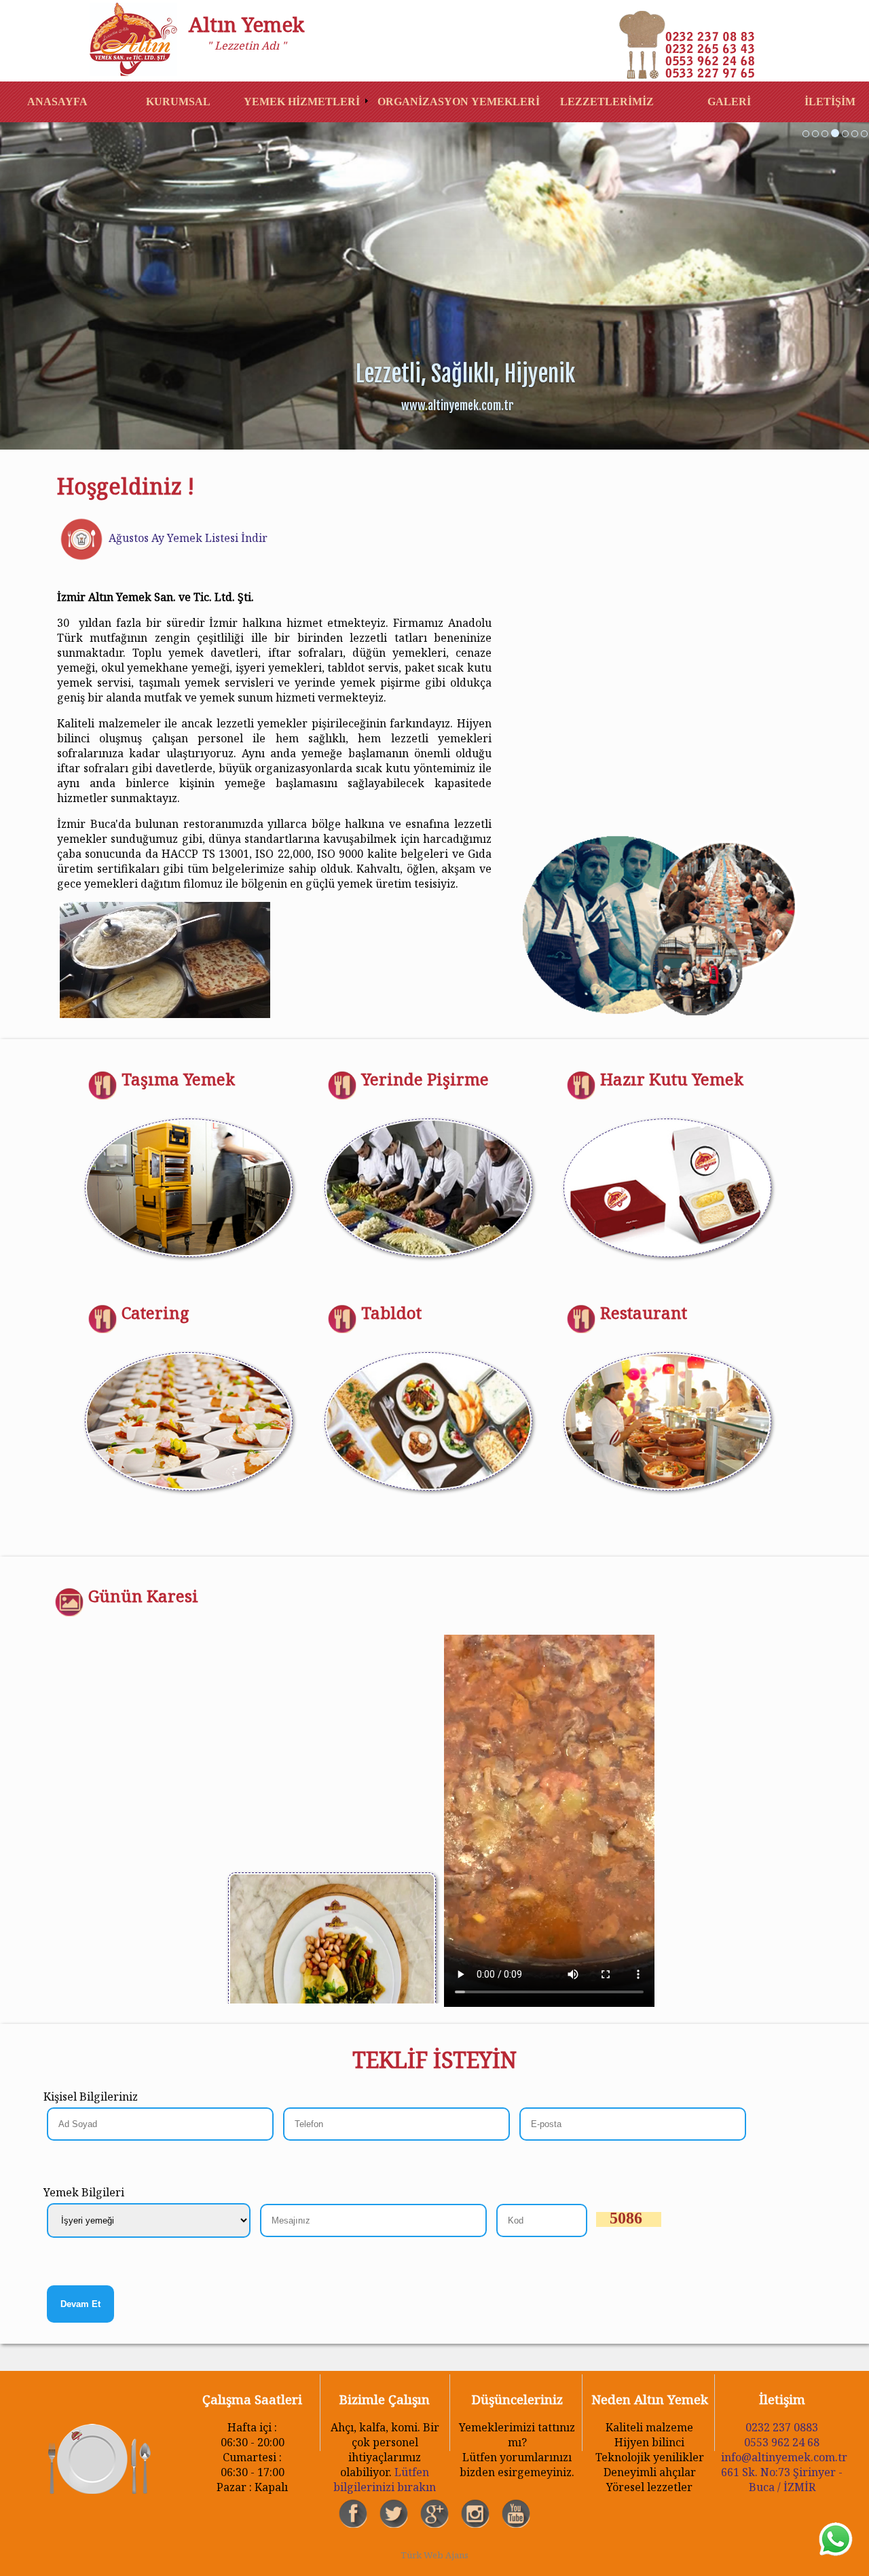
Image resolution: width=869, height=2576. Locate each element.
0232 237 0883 (782, 2427)
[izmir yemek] (806, 134)
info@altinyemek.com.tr (784, 2457)
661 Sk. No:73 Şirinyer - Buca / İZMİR (782, 2480)
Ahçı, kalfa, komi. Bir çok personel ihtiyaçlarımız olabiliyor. (385, 2421)
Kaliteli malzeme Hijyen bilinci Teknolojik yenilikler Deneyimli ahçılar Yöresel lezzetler (650, 2421)
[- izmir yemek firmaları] (138, 41)
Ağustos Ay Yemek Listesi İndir (187, 538)
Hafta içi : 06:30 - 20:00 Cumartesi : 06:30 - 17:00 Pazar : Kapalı (252, 2421)
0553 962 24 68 (782, 2442)
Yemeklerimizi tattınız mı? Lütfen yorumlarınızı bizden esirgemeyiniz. (517, 2421)
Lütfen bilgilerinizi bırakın (385, 2480)
